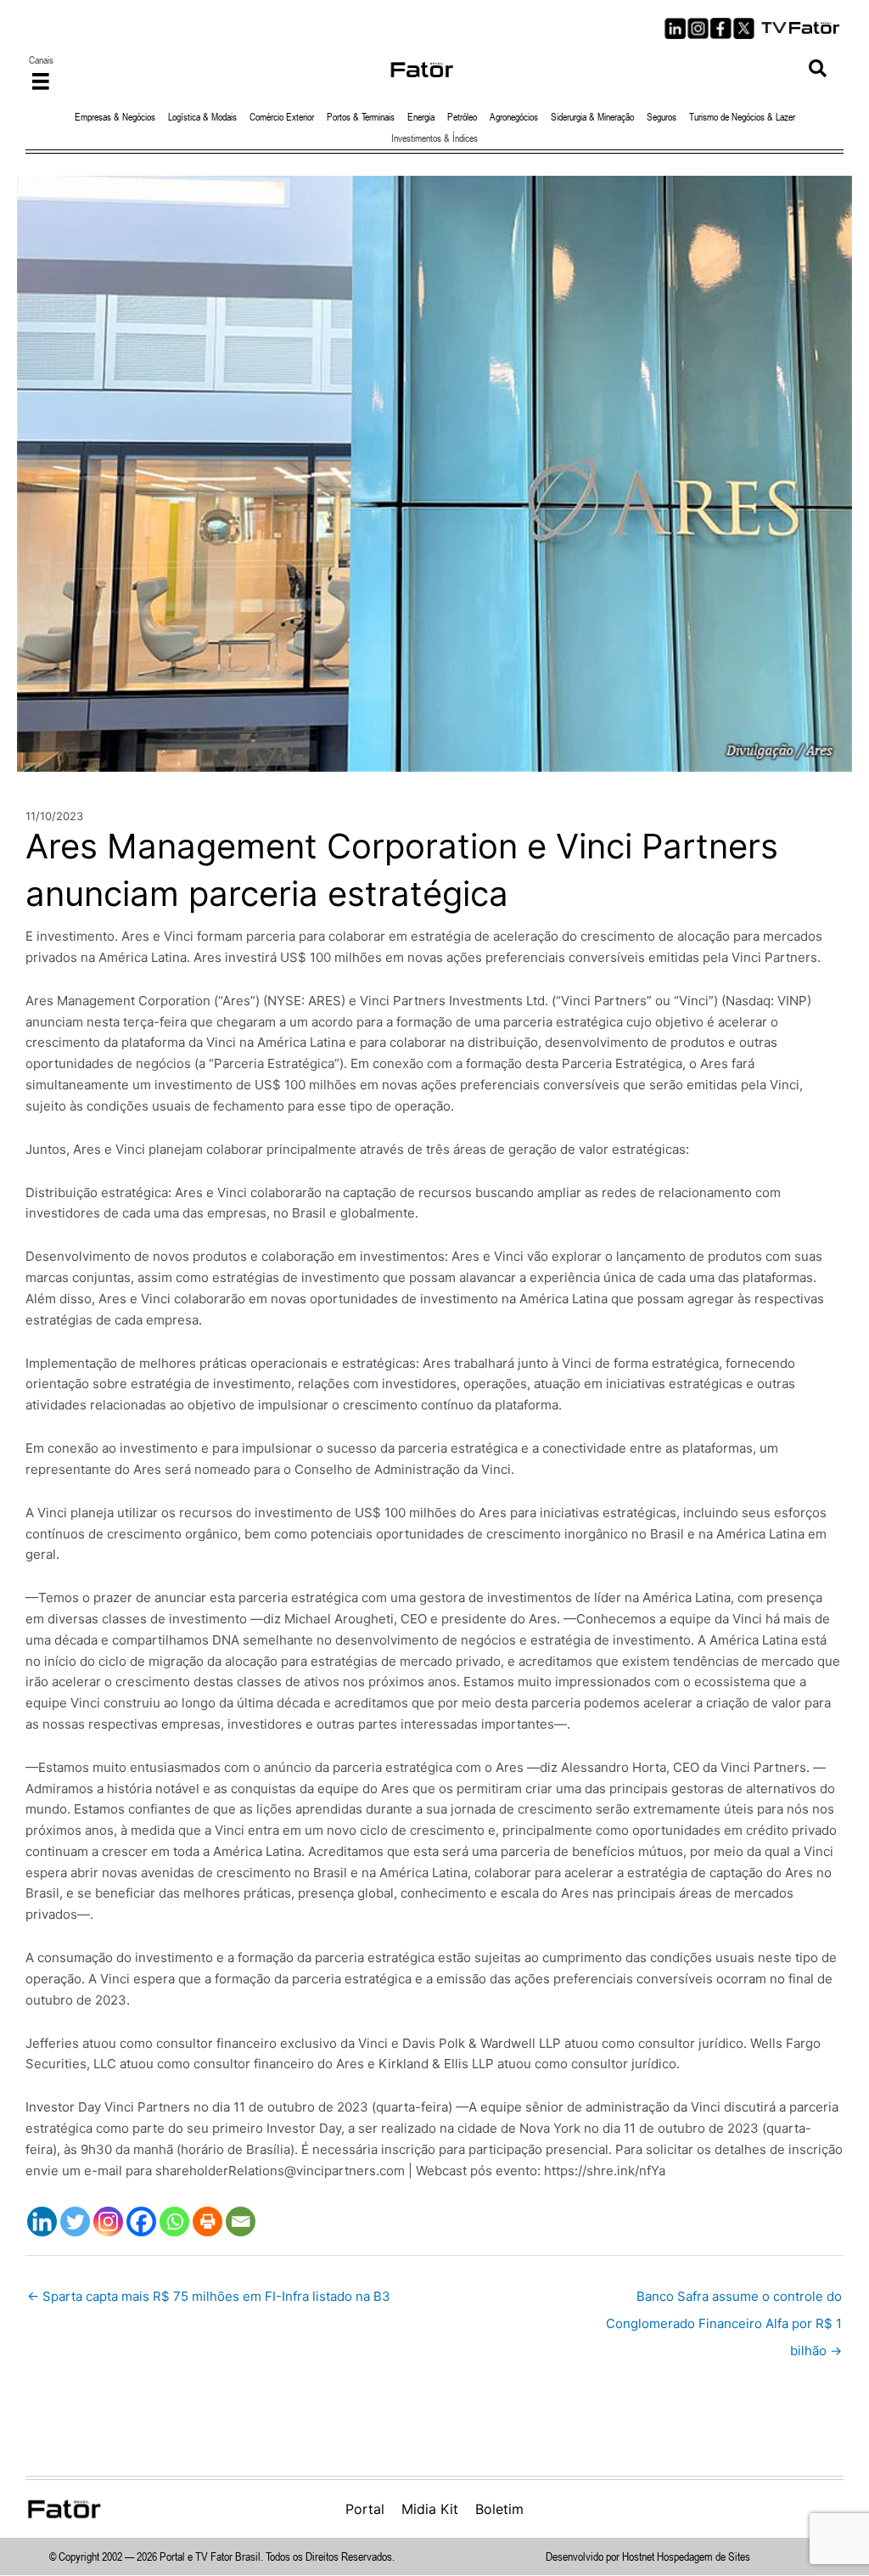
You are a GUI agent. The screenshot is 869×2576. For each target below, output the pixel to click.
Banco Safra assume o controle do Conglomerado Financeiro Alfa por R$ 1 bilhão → (724, 2300)
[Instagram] (108, 2222)
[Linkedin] (42, 2222)
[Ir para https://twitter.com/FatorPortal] (744, 28)
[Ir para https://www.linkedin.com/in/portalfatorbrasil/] (675, 28)
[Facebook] (141, 2222)
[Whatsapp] (174, 2222)
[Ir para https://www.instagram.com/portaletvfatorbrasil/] (698, 28)
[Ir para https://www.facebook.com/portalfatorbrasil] (721, 28)
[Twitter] (75, 2222)
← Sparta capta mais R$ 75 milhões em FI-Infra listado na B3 (209, 2296)
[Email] (241, 2222)
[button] (818, 69)
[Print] (207, 2222)
